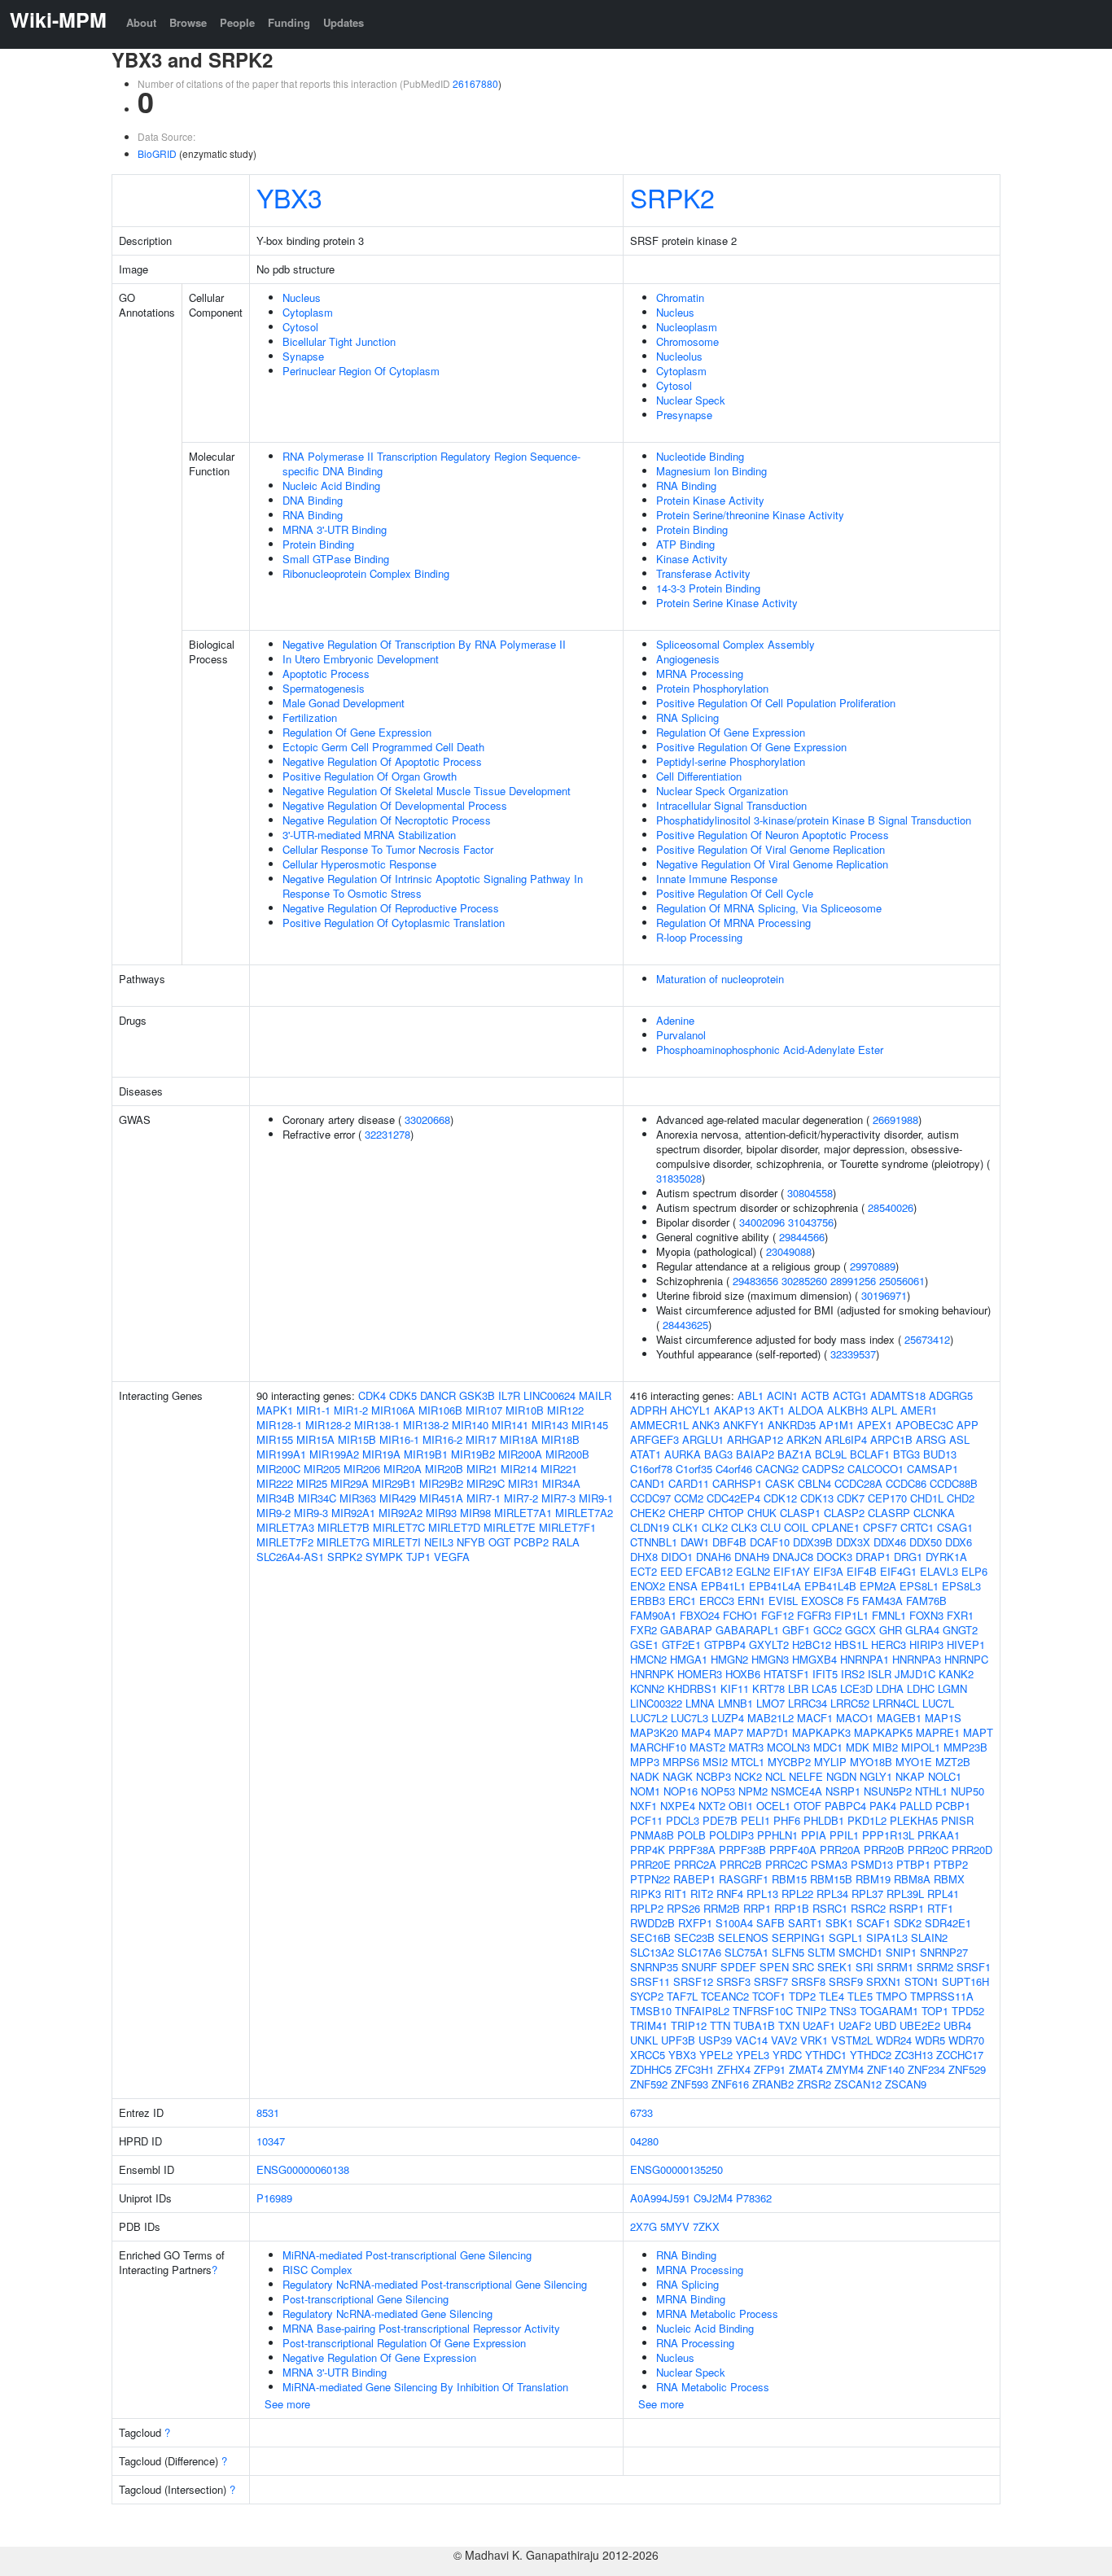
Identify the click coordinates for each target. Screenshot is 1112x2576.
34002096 (762, 1222)
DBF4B (729, 1542)
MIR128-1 (279, 1425)
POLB (692, 1835)
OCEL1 (773, 1806)
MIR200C (278, 1469)
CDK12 (780, 1498)
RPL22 (797, 1894)
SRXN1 (884, 1981)
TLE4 (832, 1996)
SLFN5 (788, 1952)
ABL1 (751, 1395)
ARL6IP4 (846, 1439)
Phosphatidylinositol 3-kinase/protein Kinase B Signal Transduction (814, 820)
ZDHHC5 (651, 2069)
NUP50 (968, 1791)
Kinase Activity (692, 559)
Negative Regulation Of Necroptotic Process (387, 820)
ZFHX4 (734, 2069)
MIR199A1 (281, 1454)
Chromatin (680, 297)
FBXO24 (700, 1615)
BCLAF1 (870, 1454)
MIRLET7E (510, 1527)
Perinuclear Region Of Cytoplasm (361, 371)
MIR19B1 (426, 1454)
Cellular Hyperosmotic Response (359, 864)
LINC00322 (656, 1703)
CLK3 (744, 1527)
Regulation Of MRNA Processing (733, 923)
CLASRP (889, 1513)
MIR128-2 (328, 1425)
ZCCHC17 (960, 2055)
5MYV (675, 2226)
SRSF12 (693, 1981)
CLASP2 (844, 1513)
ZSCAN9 (906, 2084)
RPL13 (762, 1894)
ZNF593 (690, 2084)
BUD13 (940, 1454)
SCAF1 (873, 1923)
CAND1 (648, 1483)
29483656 (755, 1281)
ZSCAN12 (858, 2084)
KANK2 (956, 1674)
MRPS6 (681, 1762)
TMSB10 (651, 2011)
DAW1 (695, 1542)
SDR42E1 (948, 1923)
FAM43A (882, 1601)
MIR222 (275, 1483)
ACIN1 (782, 1395)
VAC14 (751, 2040)
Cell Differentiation (699, 776)
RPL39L (905, 1894)
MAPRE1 (938, 1732)
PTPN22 (650, 1879)
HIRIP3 (926, 1644)
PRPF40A (793, 1850)
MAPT (978, 1732)
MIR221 (559, 1469)
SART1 (805, 1923)
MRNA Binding (691, 2299)
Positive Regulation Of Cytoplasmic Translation (394, 923)
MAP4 (696, 1732)
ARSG (931, 1439)
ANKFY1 (744, 1425)
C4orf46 (734, 1469)
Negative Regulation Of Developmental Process (395, 805)
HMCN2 (648, 1659)
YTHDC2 (871, 2055)
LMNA (700, 1703)
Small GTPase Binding (336, 559)
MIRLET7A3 (285, 1527)
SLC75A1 (746, 1952)
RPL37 (867, 1894)
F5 (853, 1601)
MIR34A (561, 1483)
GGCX (860, 1630)
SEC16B (650, 1937)
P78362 (754, 2198)
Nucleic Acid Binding (331, 485)
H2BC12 (812, 1644)
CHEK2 (648, 1513)
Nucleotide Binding (700, 456)
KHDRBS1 (692, 1688)
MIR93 (441, 1513)
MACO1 (855, 1718)
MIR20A (403, 1469)
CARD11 (689, 1483)
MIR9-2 (274, 1513)
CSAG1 (955, 1527)
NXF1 (644, 1806)
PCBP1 (953, 1806)
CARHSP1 (737, 1483)
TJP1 (418, 1557)
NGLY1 (876, 1776)
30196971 (884, 1295)
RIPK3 (646, 1894)
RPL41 (943, 1894)
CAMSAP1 (933, 1469)
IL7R (509, 1395)
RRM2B (722, 1908)
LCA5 (824, 1688)
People (237, 22)
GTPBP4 (725, 1644)
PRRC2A (695, 1864)
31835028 (679, 1178)
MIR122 (565, 1410)
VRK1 (814, 2040)
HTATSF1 (786, 1674)
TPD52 (968, 2011)
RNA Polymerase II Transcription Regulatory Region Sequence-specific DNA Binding (431, 464)
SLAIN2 (929, 1937)
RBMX (949, 1879)
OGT (499, 1542)
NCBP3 (714, 1776)
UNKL (644, 2040)
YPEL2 (716, 2055)
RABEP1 (694, 1879)
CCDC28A (858, 1483)
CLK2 (715, 1527)
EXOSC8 (822, 1601)
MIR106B (440, 1410)
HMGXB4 (814, 1659)
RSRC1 (830, 1908)
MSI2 (715, 1762)
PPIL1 (844, 1835)
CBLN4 (814, 1483)
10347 (271, 2141)
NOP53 (718, 1791)
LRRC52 (850, 1703)
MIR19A (381, 1454)
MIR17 (481, 1439)
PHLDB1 (824, 1820)
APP (968, 1425)
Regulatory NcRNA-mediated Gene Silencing (387, 2314)
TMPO (891, 1996)
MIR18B (560, 1439)
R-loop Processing (699, 937)
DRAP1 (873, 1557)
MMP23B (965, 1747)
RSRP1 (906, 1908)
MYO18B (871, 1762)
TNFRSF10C (763, 2011)
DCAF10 (770, 1542)
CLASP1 (800, 1513)
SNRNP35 (654, 1967)
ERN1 (751, 1601)
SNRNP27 (944, 1952)
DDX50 (926, 1542)
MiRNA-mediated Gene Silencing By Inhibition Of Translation (425, 2387)
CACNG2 (777, 1469)
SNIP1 (901, 1952)
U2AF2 (855, 2025)
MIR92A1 (353, 1513)
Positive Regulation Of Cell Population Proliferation (776, 703)
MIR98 (475, 1513)
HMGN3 (770, 1659)
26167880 (475, 83)
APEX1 (875, 1425)
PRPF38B (742, 1850)
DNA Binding (313, 500)
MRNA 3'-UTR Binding (335, 529)
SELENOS (743, 1937)
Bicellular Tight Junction (339, 341)
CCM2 (689, 1498)
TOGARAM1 (889, 2011)
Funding (289, 22)
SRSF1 (974, 1967)
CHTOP (726, 1513)
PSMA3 (829, 1864)
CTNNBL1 (654, 1542)
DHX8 (644, 1557)
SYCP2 (647, 1996)
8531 (268, 2112)
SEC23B (694, 1937)
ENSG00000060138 (303, 2169)
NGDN (841, 1776)
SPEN (774, 1967)
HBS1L (851, 1644)
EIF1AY (792, 1571)
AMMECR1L (659, 1425)
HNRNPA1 (865, 1659)
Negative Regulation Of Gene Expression (379, 2357)
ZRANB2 (773, 2084)
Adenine (675, 1020)
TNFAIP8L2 (702, 2011)
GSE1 (644, 1644)
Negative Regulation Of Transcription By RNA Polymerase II (424, 644)
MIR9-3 (311, 1513)
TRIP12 (689, 2025)
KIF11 (735, 1688)
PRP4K (648, 1850)
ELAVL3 (939, 1571)
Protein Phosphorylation (712, 688)
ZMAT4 (806, 2069)
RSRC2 (868, 1908)
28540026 (891, 1207)
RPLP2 (647, 1908)
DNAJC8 (793, 1557)
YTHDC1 (826, 2055)
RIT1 (676, 1894)
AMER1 (919, 1410)
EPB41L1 (723, 1586)
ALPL (884, 1410)
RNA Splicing (687, 717)
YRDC (787, 2055)
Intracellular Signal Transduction (731, 805)
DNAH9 (752, 1557)
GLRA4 (922, 1630)
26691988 (895, 1120)
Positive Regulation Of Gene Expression (751, 747)
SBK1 (839, 1923)
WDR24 (894, 2040)
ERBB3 (648, 1601)
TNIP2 (811, 2011)
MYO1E (914, 1762)
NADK (645, 1776)
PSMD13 (872, 1864)
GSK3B (477, 1395)
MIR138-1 (377, 1425)
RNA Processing (695, 2343)
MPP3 (645, 1762)
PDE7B (720, 1820)
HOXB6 (743, 1674)
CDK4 (372, 1395)
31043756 (811, 1222)
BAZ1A (795, 1454)
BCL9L (831, 1454)
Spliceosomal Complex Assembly (735, 644)
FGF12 (777, 1615)
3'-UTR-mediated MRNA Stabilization (369, 835)
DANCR (438, 1395)
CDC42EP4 (733, 1498)
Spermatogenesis (324, 688)
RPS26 (683, 1908)
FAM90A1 (653, 1615)
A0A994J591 (660, 2198)
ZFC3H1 (694, 2069)
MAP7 (729, 1732)
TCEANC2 (725, 1996)
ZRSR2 (814, 2084)
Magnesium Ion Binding (711, 471)
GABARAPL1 (747, 1630)
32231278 (387, 1134)
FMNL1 (889, 1615)
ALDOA (806, 1410)
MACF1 (815, 1718)
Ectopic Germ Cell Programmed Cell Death (383, 747)
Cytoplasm (308, 312)
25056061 (902, 1281)
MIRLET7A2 (584, 1513)
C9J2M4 (713, 2198)
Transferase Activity (703, 573)
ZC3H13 (914, 2055)
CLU (771, 1527)
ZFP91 (770, 2069)
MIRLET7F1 (567, 1527)
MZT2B (953, 1762)
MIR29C (486, 1483)
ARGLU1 (703, 1439)
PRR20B (884, 1850)
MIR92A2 (401, 1513)
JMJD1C (915, 1674)
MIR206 (362, 1469)
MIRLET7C (399, 1527)
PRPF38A (692, 1850)
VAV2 (784, 2040)
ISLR (880, 1674)
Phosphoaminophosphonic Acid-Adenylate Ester (770, 1050)
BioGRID (157, 153)
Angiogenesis (688, 659)
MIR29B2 (441, 1483)
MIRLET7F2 (285, 1542)
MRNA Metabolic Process (717, 2314)
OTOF (808, 1806)
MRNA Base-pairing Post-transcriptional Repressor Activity (421, 2328)
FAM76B (926, 1601)
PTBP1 (913, 1864)
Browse (188, 22)
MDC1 (828, 1747)
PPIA (814, 1835)
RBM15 (789, 1879)
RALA (566, 1542)
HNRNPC (966, 1659)
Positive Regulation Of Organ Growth (370, 776)
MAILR (595, 1395)
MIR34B (276, 1498)
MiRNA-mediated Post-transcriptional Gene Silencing (407, 2255)
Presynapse (684, 415)
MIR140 (470, 1425)
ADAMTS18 (898, 1395)
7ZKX (706, 2226)
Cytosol (300, 327)
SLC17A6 (699, 1952)
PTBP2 (951, 1864)
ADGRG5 (951, 1395)
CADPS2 (823, 1469)
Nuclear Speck (691, 400)
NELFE (806, 1776)
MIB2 (885, 1747)
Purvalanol (681, 1035)
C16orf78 (651, 1469)
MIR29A (350, 1483)
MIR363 (358, 1498)
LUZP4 (728, 1718)
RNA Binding (313, 515)
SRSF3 (733, 1981)
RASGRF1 (744, 1879)
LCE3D (856, 1688)
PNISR (957, 1820)
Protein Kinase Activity (710, 500)
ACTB (815, 1395)
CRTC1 (917, 1527)
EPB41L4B (830, 1586)
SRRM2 (935, 1967)
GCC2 (827, 1630)
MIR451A (441, 1498)
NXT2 (712, 1806)
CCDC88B (954, 1483)
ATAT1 (646, 1454)
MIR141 (510, 1425)
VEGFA (452, 1557)
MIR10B (525, 1410)
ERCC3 (717, 1601)
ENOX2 (648, 1586)
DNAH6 (714, 1557)
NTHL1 (931, 1791)
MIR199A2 (334, 1454)
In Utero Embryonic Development (361, 659)
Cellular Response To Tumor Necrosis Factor (388, 849)
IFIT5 (825, 1674)
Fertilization (310, 717)
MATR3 (746, 1747)
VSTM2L (852, 2040)
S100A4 (734, 1923)
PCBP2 (531, 1542)
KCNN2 (647, 1688)
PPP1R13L (888, 1835)
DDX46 (890, 1542)
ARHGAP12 (755, 1439)
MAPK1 (275, 1410)
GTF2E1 (681, 1644)
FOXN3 (926, 1615)
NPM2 (753, 1791)
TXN (789, 2025)
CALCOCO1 (876, 1469)
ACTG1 (850, 1395)
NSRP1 (843, 1791)
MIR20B (444, 1469)
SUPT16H (965, 1981)
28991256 (853, 1281)
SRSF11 (650, 1981)
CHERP (687, 1513)
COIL (796, 1527)
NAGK (678, 1776)
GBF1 (796, 1630)
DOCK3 (834, 1557)
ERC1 (682, 1601)
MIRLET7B (344, 1527)
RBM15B (831, 1879)
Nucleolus (679, 356)
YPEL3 (753, 2055)
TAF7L (682, 1996)
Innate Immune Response (717, 879)
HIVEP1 (966, 1644)
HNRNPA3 (917, 1659)
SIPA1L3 (887, 1937)
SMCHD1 (860, 1952)
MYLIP (830, 1762)
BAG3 (718, 1454)
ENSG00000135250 (676, 2169)
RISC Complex (317, 2270)
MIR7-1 (484, 1498)
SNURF (699, 1967)
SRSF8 (808, 1981)
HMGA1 (689, 1659)
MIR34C (317, 1498)
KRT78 (768, 1688)
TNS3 (843, 2011)
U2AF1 (819, 2025)
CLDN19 (650, 1527)
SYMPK (384, 1557)
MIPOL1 (921, 1747)
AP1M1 (836, 1425)
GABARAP (686, 1630)
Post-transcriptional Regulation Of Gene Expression (404, 2343)
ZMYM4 (845, 2069)
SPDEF (738, 1967)
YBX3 (289, 197)
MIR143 (550, 1425)
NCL (775, 1776)
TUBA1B (754, 2025)
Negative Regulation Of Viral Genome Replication (772, 864)
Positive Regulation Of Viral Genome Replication (771, 849)
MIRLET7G (343, 1542)
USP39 (715, 2040)
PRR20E (650, 1864)
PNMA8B (652, 1835)
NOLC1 (945, 1776)
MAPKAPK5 (883, 1732)
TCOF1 (769, 1996)
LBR (798, 1688)
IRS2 (853, 1674)
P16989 (274, 2198)
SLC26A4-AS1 (290, 1557)
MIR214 (519, 1469)
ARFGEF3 (655, 1439)
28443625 (685, 1325)
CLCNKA (934, 1513)
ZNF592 (649, 2084)
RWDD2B (652, 1923)
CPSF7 (880, 1527)
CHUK (762, 1513)
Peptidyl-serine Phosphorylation (731, 761)
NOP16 (681, 1791)
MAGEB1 (899, 1718)
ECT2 (644, 1571)
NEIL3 (439, 1542)
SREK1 (835, 1967)
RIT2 (702, 1894)
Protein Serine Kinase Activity (727, 603)
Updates (344, 22)
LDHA (890, 1688)
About (141, 22)
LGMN (952, 1688)
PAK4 (883, 1806)
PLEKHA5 (914, 1820)
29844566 (802, 1237)
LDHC (921, 1688)
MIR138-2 (426, 1425)
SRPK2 (672, 197)
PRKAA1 (939, 1835)
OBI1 (741, 1806)
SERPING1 (799, 1937)
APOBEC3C (924, 1425)
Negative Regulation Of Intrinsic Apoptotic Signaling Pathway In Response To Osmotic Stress (433, 886)
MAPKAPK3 (821, 1732)
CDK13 (817, 1498)
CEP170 (887, 1498)
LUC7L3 (690, 1718)
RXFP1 (695, 1923)
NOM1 (645, 1791)
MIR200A (520, 1454)
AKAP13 (734, 1410)
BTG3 (906, 1454)
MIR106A (393, 1410)
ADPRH (648, 1410)
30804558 (810, 1193)
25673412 (927, 1339)
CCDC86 (906, 1483)
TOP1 (935, 2011)
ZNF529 (967, 2069)
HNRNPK (652, 1674)
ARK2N (804, 1439)
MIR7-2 (521, 1498)
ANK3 (706, 1425)
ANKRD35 (792, 1425)
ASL (959, 1439)
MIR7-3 (558, 1498)
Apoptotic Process (326, 674)
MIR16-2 (442, 1439)
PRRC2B (741, 1864)
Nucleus (302, 297)
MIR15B (357, 1439)
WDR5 (930, 2040)
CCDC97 (650, 1498)
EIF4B (862, 1571)
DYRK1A (946, 1557)
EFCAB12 (709, 1571)
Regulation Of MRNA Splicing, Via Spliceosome (769, 908)
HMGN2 (729, 1659)
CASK (780, 1483)
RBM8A (912, 1879)
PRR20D (972, 1850)
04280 (644, 2141)
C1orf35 (694, 1469)
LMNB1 (735, 1703)
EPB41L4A (775, 1586)
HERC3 (889, 1644)
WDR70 (966, 2040)
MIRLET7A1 (523, 1513)
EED (671, 1571)
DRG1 (908, 1557)
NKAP (910, 1776)
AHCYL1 (690, 1410)
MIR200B (567, 1454)
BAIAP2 (755, 1454)
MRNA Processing (700, 674)
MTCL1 (748, 1762)
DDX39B (813, 1542)
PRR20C (928, 1850)
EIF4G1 (898, 1571)
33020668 (427, 1120)
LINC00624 (549, 1395)
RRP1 (757, 1908)
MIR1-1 (313, 1410)
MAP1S (943, 1718)
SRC (803, 1967)
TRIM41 (649, 2025)
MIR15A (315, 1439)
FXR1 (960, 1615)
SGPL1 (846, 1937)
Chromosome (687, 341)
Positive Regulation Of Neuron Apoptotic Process (773, 835)
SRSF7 (771, 1981)
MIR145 (590, 1425)
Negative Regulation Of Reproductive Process (391, 908)
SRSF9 (846, 1981)
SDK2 (908, 1923)
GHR (891, 1630)
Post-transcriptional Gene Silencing (366, 2299)
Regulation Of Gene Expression (357, 732)
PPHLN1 (777, 1835)
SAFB (771, 1923)
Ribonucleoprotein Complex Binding (366, 573)
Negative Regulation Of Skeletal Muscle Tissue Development (427, 791)
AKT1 (771, 1410)
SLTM (821, 1952)
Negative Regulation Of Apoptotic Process (382, 761)
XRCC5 (648, 2055)
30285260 (804, 1281)
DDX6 (959, 1542)
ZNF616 (730, 2084)
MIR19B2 (473, 1454)
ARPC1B (891, 1439)
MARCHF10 (658, 1747)
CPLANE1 (836, 1527)
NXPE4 (678, 1806)
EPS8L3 (961, 1586)
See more (287, 2404)
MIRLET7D (454, 1527)
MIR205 (322, 1469)
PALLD (916, 1806)
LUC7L (938, 1703)
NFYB (471, 1542)
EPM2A (878, 1586)
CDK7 (851, 1498)
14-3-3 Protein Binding (708, 588)
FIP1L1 (852, 1615)
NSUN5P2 (888, 1791)
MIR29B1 (394, 1483)
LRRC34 (808, 1703)
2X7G (644, 2226)
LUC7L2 (649, 1718)
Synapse (303, 356)
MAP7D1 (768, 1732)
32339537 (853, 1354)
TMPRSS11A (942, 1996)
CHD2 (961, 1498)
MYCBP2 (789, 1762)
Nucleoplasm (687, 327)
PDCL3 (683, 1820)
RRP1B (792, 1908)
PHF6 (787, 1820)
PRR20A (840, 1850)
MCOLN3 (788, 1747)
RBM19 (873, 1879)
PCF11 (646, 1820)
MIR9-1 (596, 1498)
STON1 (922, 1981)
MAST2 (707, 1747)
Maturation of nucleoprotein (720, 979)
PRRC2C (786, 1864)
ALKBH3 (847, 1410)
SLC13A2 (652, 1952)
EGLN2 (753, 1571)
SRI (865, 1967)
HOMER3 (700, 1674)
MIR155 (275, 1439)
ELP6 (974, 1571)
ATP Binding (685, 544)
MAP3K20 (654, 1732)
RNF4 (730, 1894)
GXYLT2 (769, 1644)
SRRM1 (895, 1967)
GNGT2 (960, 1630)
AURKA (683, 1454)
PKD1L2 (867, 1820)
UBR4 (957, 2025)
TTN (720, 2025)
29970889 (873, 1266)
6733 (641, 2112)
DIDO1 (677, 1557)
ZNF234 (926, 2069)
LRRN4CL (896, 1703)
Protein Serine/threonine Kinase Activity (750, 515)
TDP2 (802, 1996)
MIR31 (523, 1483)
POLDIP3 (731, 1835)
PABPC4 (845, 1806)
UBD (885, 2025)
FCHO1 (740, 1615)
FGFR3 (814, 1615)
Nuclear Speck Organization (722, 791)
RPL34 (832, 1894)
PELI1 (755, 1820)
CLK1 (685, 1527)
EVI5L (783, 1601)
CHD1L (927, 1498)
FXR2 (644, 1630)
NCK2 (748, 1776)
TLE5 (860, 1996)
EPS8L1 (919, 1586)
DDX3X (853, 1542)
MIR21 (482, 1469)
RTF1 (940, 1908)
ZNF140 (886, 2069)
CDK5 (403, 1395)
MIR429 (398, 1498)
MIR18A (519, 1439)
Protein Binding (318, 544)
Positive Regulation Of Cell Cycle (735, 893)
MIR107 (484, 1410)
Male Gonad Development (344, 703)
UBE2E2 (920, 2025)
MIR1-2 (351, 1410)
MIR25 (312, 1483)
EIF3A (828, 1571)
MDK (858, 1747)
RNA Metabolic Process (713, 2387)
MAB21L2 (771, 1718)
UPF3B (678, 2040)
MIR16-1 (399, 1439)
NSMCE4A (797, 1791)
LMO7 (771, 1703)
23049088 (789, 1251)
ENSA (683, 1586)
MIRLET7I (397, 1542)
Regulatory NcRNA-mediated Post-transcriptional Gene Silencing (435, 2284)
